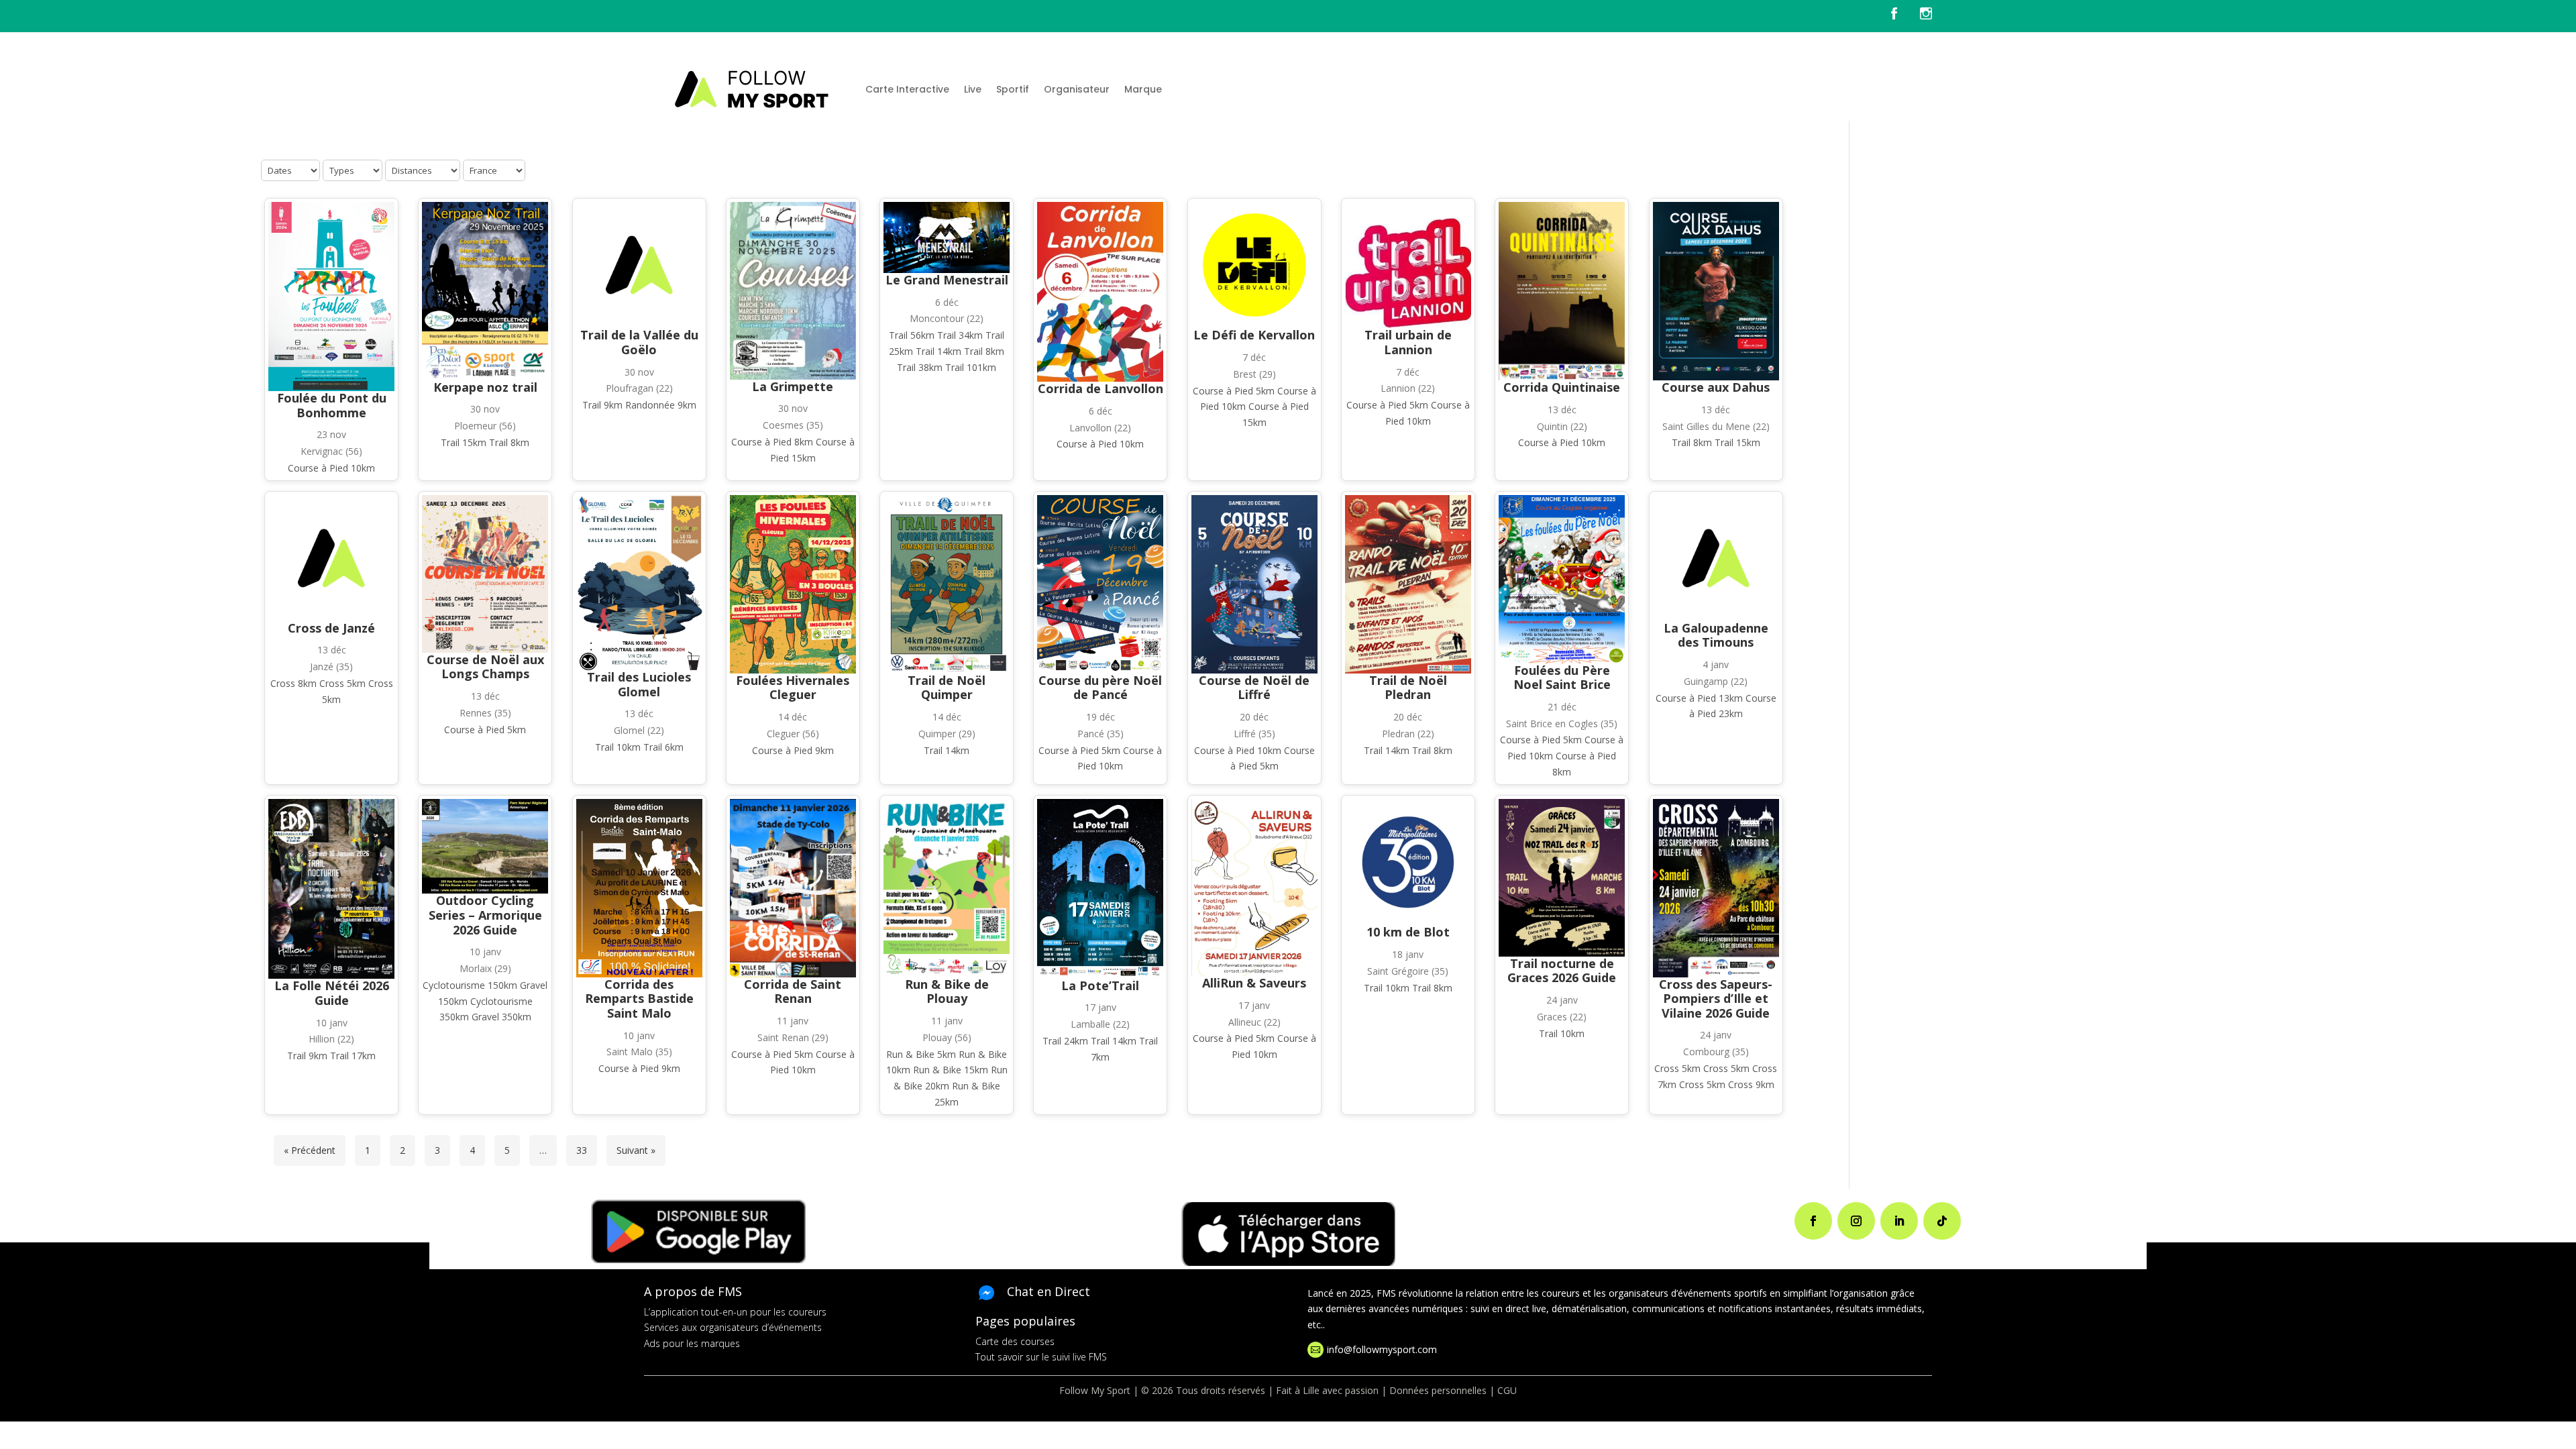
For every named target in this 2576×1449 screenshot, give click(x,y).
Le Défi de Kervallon (1254, 335)
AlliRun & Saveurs (1254, 983)
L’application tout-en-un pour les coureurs (735, 1312)
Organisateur (1077, 89)
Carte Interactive (907, 89)
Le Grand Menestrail (947, 280)
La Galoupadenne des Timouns (1716, 635)
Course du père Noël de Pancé (1100, 688)
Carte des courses (1015, 1341)
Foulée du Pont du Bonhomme (332, 405)
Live (973, 89)
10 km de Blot (1408, 932)
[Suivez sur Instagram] (1856, 1221)
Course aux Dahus (1716, 387)
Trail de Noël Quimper (947, 688)
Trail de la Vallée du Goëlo (639, 342)
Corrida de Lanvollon (1101, 388)
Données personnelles (1438, 1390)
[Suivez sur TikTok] (1942, 1221)
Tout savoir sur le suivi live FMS (1041, 1357)
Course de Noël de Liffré (1254, 688)
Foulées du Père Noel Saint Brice (1562, 678)
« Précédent (310, 1150)
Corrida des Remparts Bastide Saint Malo (639, 999)
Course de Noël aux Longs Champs (485, 667)
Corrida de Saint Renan (793, 991)
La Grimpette (793, 386)
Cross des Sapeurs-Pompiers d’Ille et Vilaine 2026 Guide (1716, 999)
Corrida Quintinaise (1562, 387)
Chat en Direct (1049, 1291)
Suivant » (636, 1150)
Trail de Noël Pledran (1408, 688)
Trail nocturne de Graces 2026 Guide (1562, 971)
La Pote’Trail (1100, 985)
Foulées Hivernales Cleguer (793, 688)
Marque (1143, 89)
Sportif (1013, 89)
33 (582, 1150)
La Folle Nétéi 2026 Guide (332, 993)
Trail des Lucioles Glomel (639, 684)
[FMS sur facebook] (1904, 16)
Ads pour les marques (692, 1343)
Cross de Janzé (331, 628)
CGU (1507, 1390)
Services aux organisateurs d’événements (733, 1327)
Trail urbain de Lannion (1408, 342)
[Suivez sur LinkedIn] (1899, 1221)
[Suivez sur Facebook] (1813, 1221)
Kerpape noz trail (485, 387)
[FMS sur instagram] (1926, 16)
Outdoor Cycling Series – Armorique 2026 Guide (485, 915)
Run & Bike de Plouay (947, 991)
